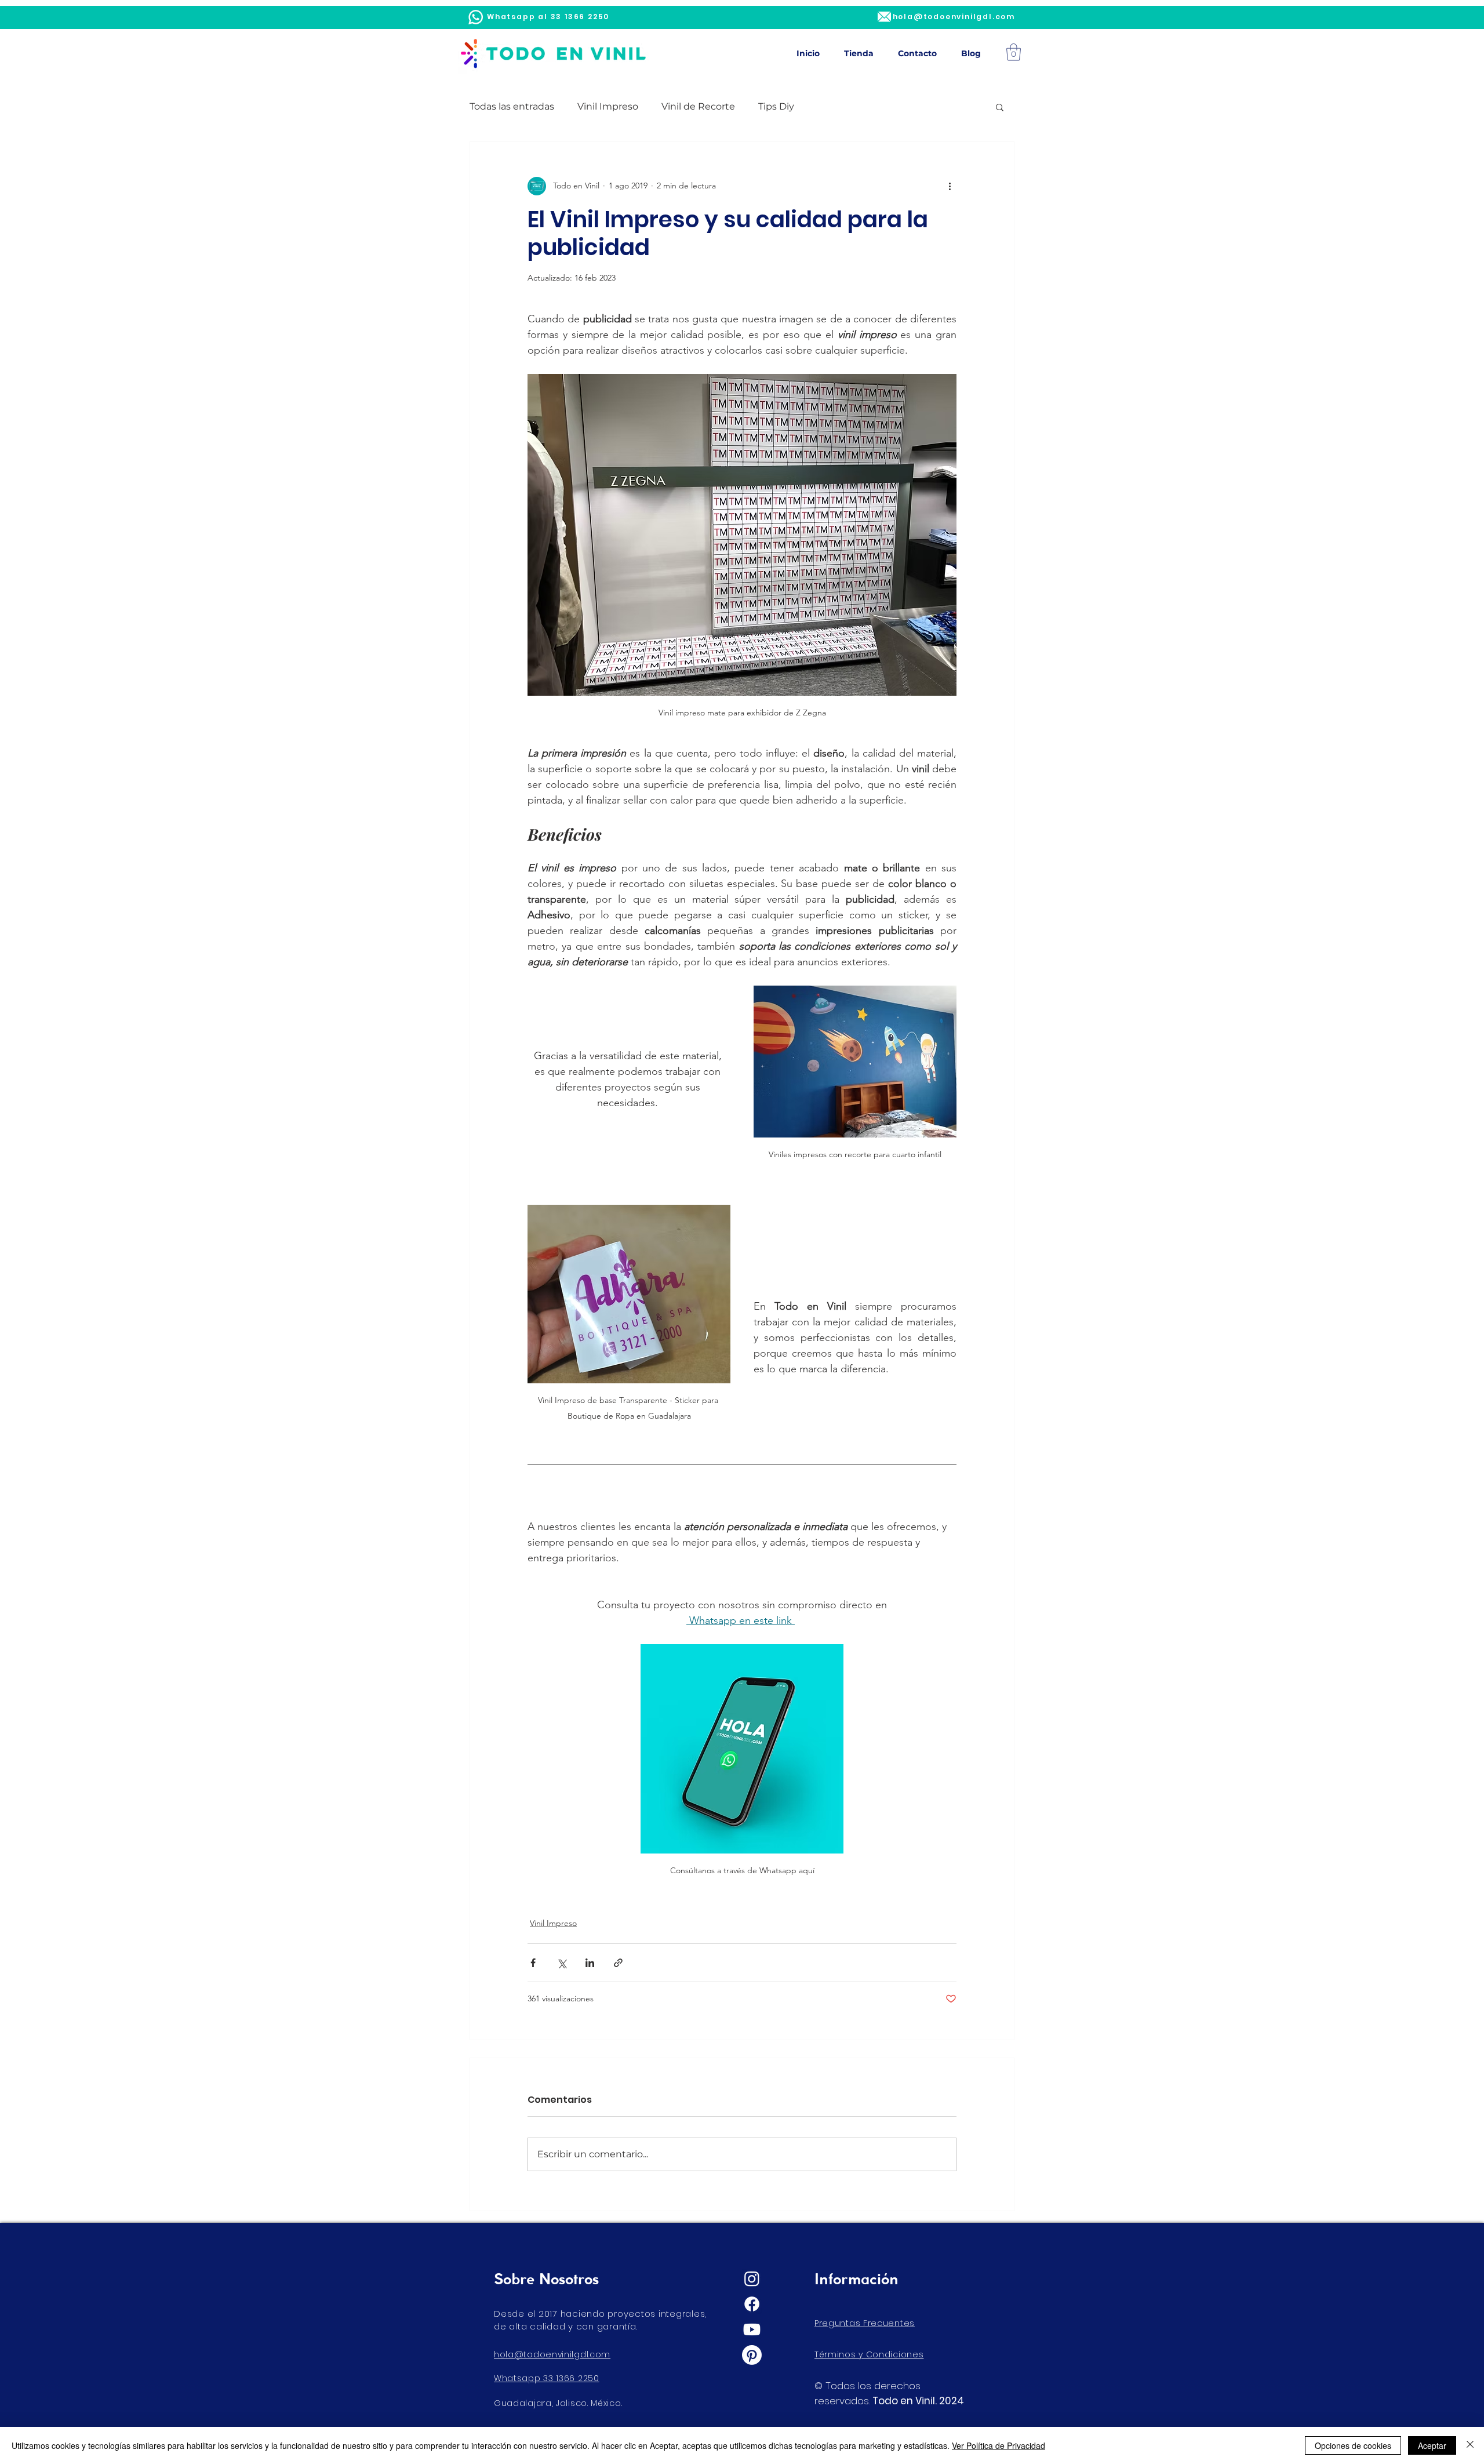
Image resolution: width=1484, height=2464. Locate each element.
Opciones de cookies (1353, 2445)
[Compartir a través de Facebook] (533, 1963)
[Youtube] (752, 2329)
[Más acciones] (950, 186)
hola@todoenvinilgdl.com (552, 2354)
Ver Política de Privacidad (999, 2445)
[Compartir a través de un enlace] (618, 1963)
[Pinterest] (752, 2355)
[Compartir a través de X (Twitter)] (561, 1963)
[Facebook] (752, 2304)
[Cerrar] (1470, 2445)
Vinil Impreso (608, 106)
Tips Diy (776, 106)
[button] (1014, 52)
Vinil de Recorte (698, 106)
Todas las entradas (512, 106)
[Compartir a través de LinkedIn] (590, 1963)
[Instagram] (752, 2278)
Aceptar (1432, 2445)
